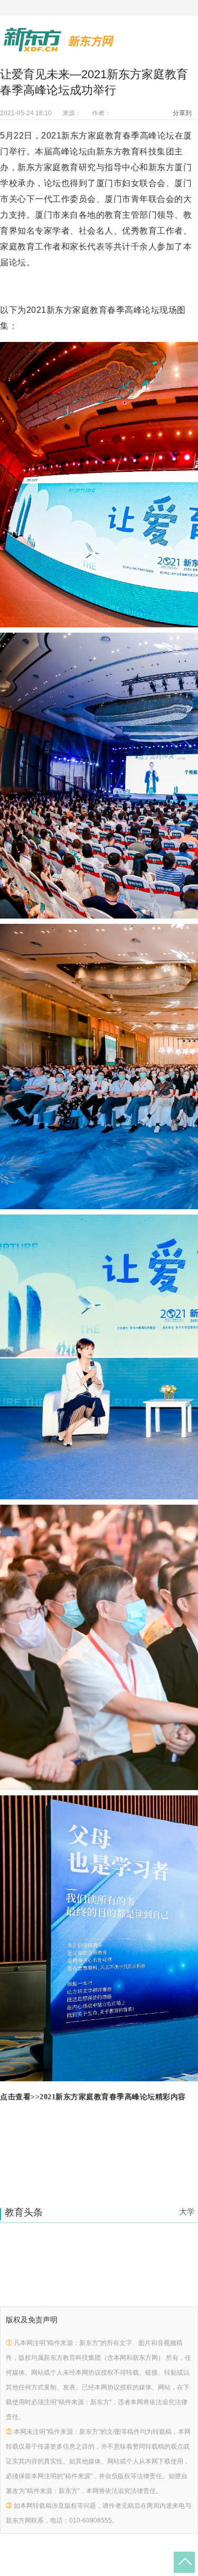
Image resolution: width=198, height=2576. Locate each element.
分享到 (182, 113)
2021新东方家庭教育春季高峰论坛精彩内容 (113, 2097)
